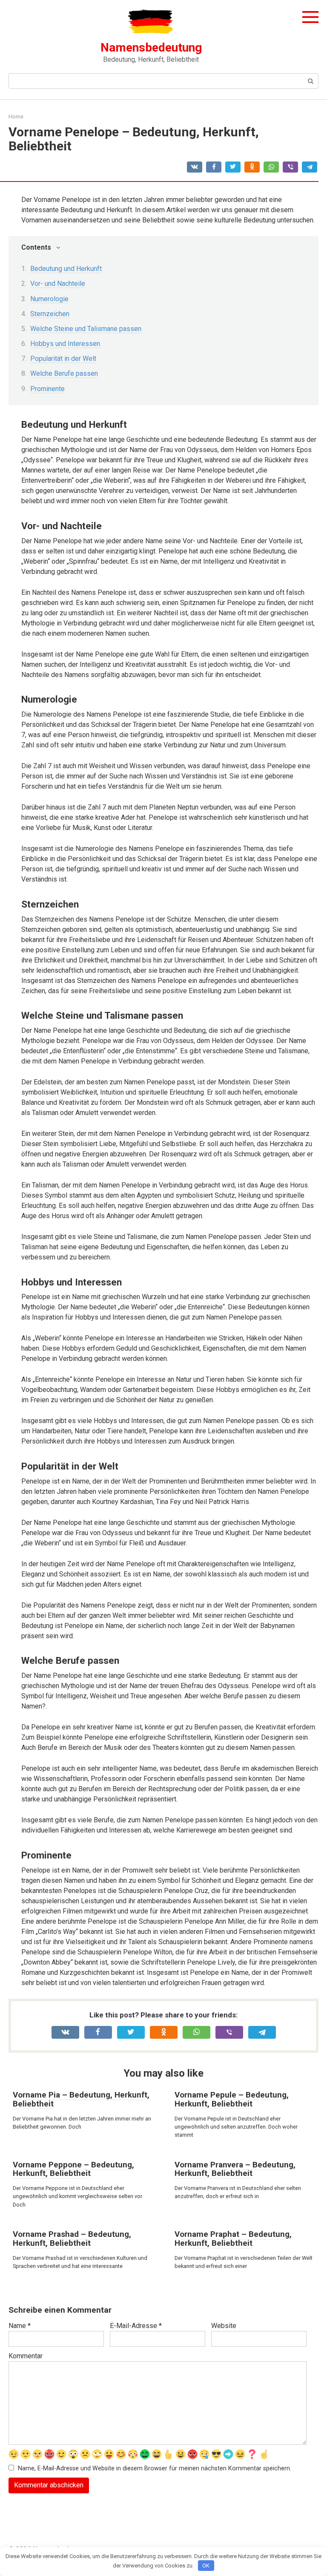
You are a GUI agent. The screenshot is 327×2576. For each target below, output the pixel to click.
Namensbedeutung (151, 48)
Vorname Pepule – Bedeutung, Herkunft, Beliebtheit (232, 2099)
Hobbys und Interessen (65, 344)
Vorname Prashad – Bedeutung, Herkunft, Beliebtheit (72, 2239)
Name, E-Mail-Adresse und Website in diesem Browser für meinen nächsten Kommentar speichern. (155, 2468)
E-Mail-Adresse (136, 2326)
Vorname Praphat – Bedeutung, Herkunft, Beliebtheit (233, 2239)
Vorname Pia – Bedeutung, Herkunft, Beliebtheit (81, 2099)
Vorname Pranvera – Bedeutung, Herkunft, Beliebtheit (235, 2169)
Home (16, 117)
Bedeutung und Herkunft (66, 269)
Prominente (47, 389)
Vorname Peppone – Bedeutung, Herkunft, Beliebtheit (73, 2169)
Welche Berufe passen (64, 373)
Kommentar (26, 2356)
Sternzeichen (50, 314)
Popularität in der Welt (63, 359)
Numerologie (49, 299)
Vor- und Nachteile (58, 284)
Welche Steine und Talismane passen (86, 329)
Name (20, 2326)
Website (224, 2326)
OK (206, 2566)
